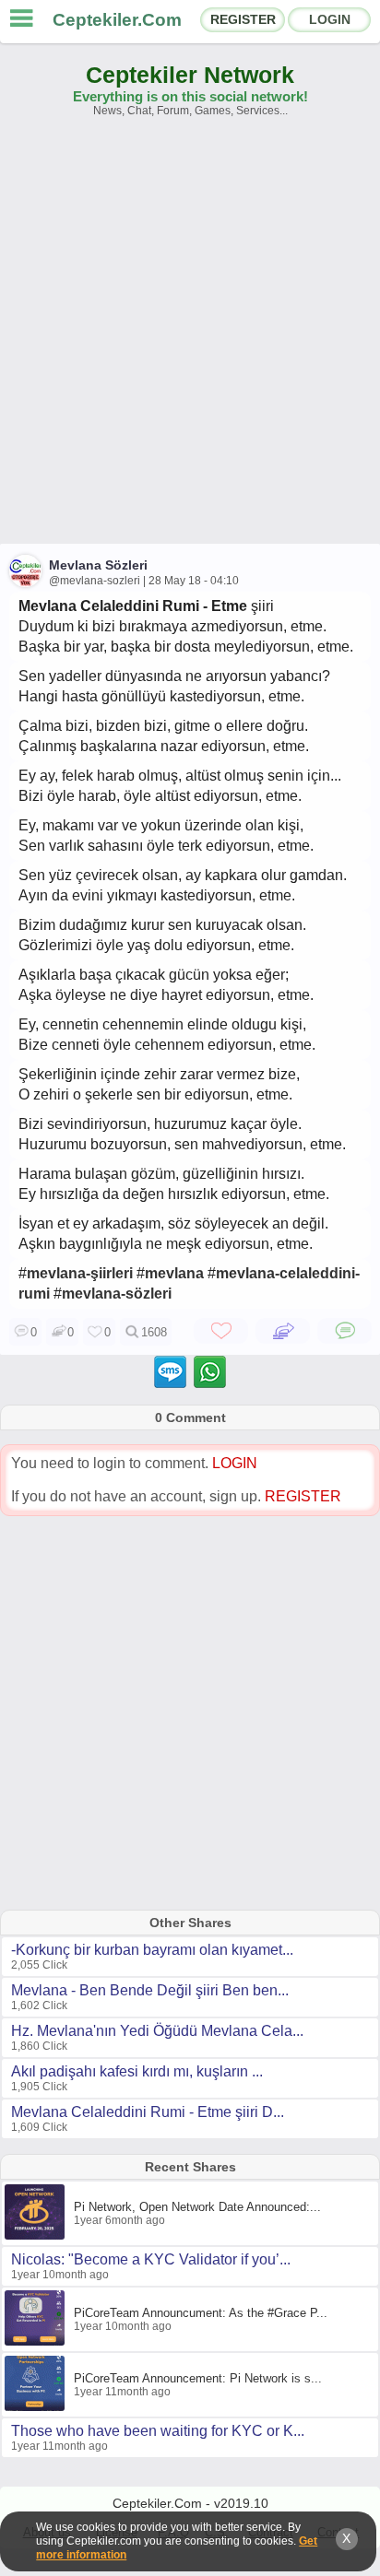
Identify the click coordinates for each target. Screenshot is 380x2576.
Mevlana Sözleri (98, 565)
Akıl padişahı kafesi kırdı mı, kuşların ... (137, 2071)
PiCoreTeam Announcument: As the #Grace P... (201, 2313)
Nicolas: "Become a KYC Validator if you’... (151, 2259)
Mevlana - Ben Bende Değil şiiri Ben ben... (150, 1990)
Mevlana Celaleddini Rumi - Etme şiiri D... (148, 2112)
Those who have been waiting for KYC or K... (158, 2431)
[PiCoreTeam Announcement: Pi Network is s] (37, 2407)
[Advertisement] (190, 339)
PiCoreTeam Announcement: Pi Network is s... (198, 2378)
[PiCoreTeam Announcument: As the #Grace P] (37, 2342)
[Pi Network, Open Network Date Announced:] (37, 2236)
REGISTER (243, 19)
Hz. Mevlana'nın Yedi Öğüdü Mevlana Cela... (157, 2031)
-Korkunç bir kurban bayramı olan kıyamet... (152, 1950)
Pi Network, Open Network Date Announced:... (197, 2207)
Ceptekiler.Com (117, 20)
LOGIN (330, 19)
